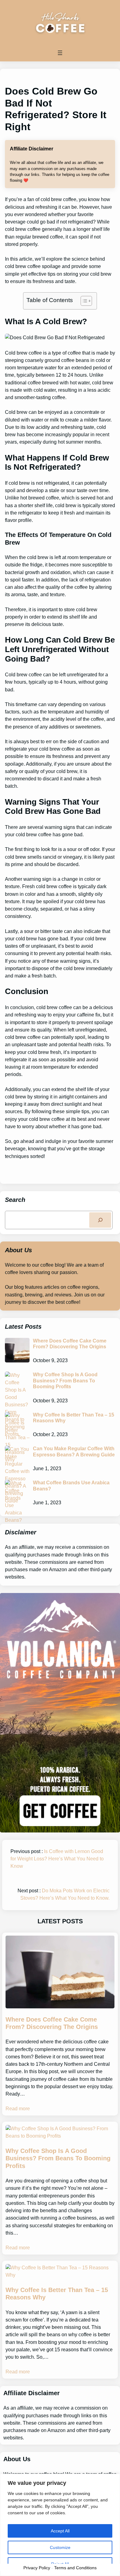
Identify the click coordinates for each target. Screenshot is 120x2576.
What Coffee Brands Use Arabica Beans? (71, 1485)
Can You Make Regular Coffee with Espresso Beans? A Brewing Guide (74, 1451)
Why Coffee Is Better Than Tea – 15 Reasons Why (74, 1418)
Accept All (60, 2531)
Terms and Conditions (75, 2568)
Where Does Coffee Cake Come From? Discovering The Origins (70, 1344)
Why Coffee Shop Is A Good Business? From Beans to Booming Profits (65, 1380)
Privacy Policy (37, 2568)
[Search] (100, 1220)
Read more (18, 2108)
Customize (60, 2547)
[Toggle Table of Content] (83, 301)
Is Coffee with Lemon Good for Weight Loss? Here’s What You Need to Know (57, 1859)
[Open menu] (60, 53)
